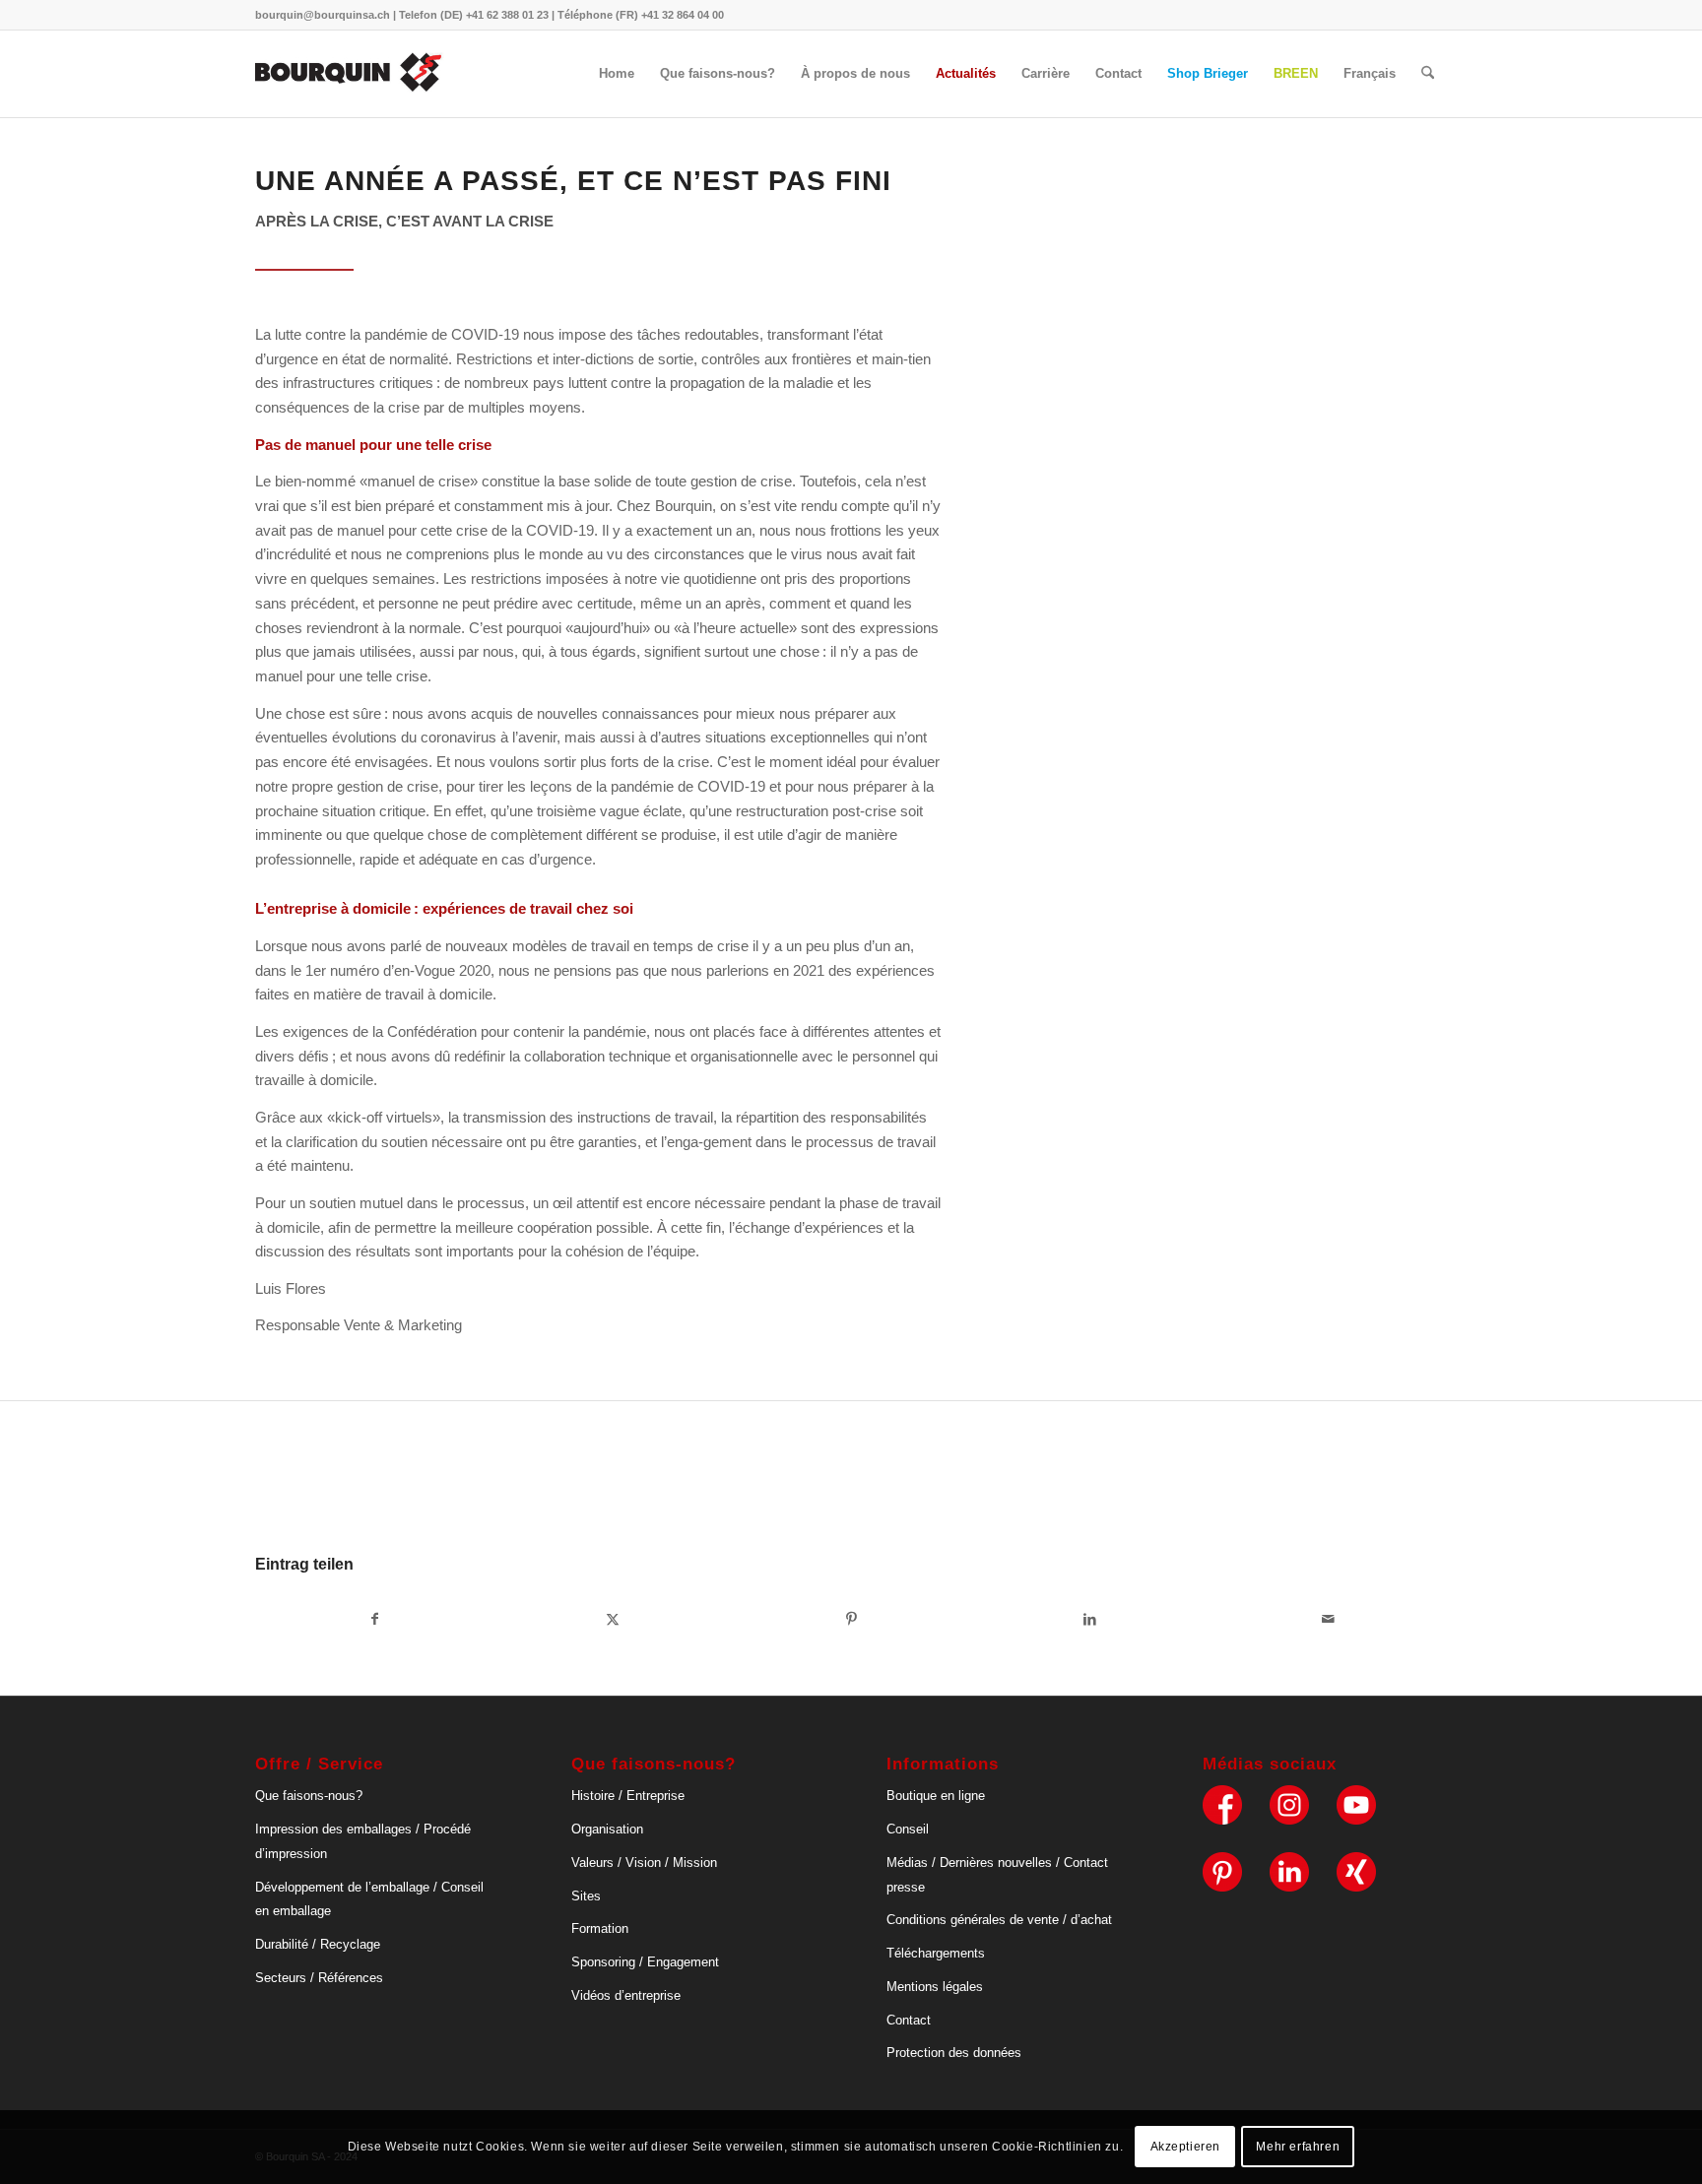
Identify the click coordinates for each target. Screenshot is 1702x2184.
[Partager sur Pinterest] (851, 1619)
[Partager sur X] (613, 1619)
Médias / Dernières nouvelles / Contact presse (997, 1875)
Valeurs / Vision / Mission (644, 1863)
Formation (600, 1928)
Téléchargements (936, 1953)
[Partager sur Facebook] (374, 1619)
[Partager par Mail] (1328, 1619)
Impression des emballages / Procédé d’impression (363, 1841)
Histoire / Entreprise (628, 1796)
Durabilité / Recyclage (318, 1944)
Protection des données (954, 2053)
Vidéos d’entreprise (626, 1995)
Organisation (607, 1829)
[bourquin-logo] (350, 74)
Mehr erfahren (1298, 2147)
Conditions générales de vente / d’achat (999, 1920)
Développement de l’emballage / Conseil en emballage (369, 1899)
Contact (909, 2020)
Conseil (908, 1829)
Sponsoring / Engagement (645, 1962)
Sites (586, 1896)
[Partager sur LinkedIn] (1089, 1619)
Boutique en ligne (936, 1796)
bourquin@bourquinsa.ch (323, 15)
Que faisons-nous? (309, 1796)
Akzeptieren (1186, 2147)
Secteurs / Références (319, 1978)
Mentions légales (935, 1987)
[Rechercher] (1428, 74)
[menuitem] (617, 74)
